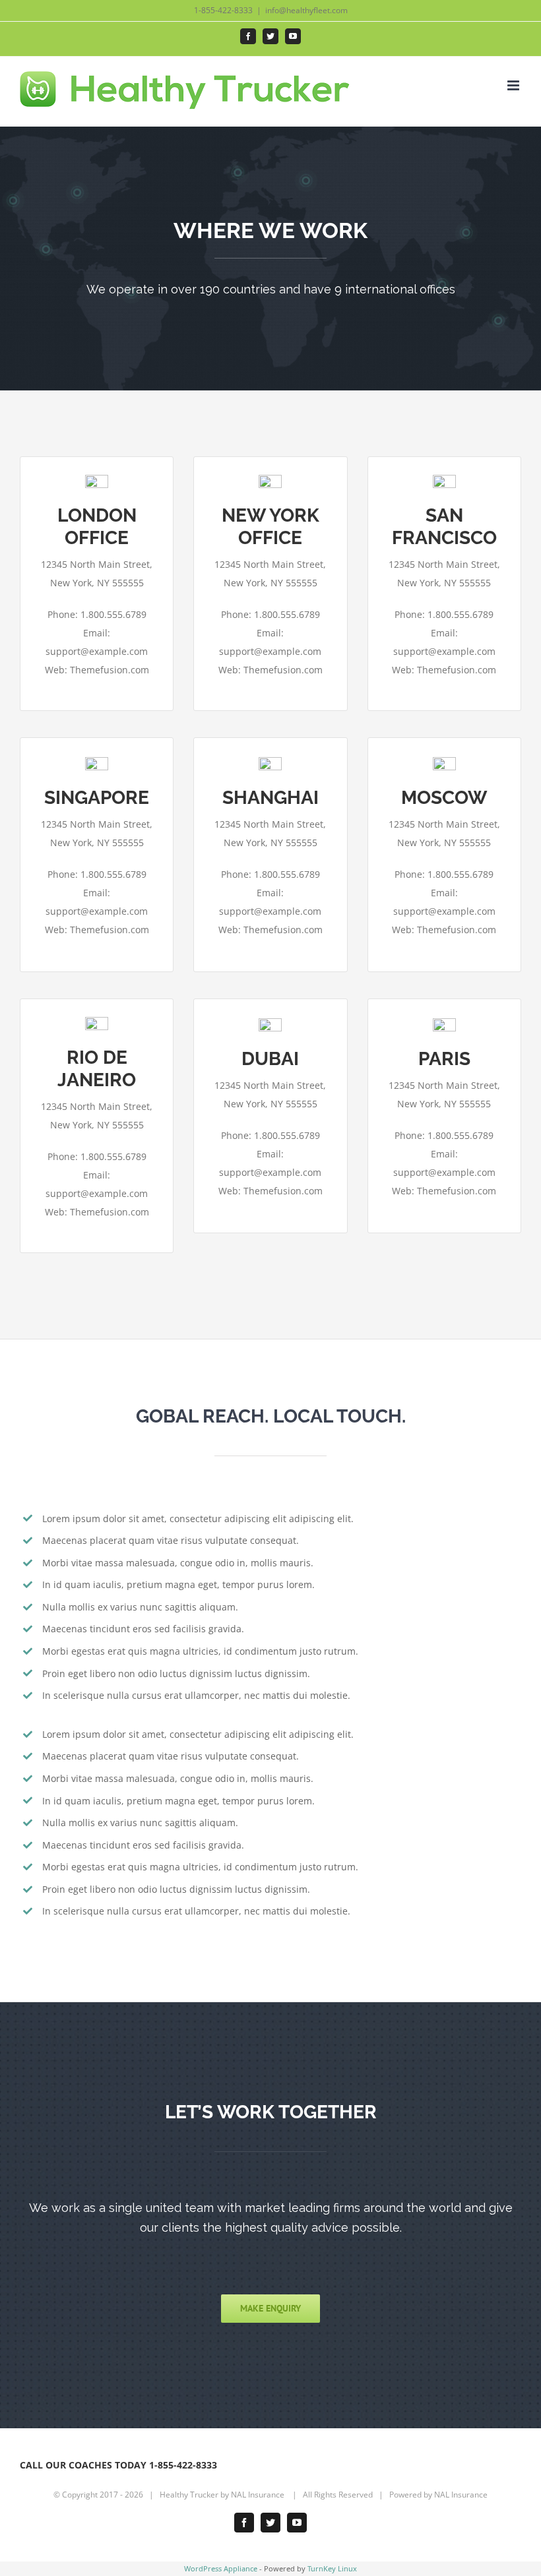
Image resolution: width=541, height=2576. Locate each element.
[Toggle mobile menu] (514, 85)
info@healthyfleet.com (306, 10)
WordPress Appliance (221, 2568)
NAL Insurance (259, 2495)
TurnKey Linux (332, 2568)
